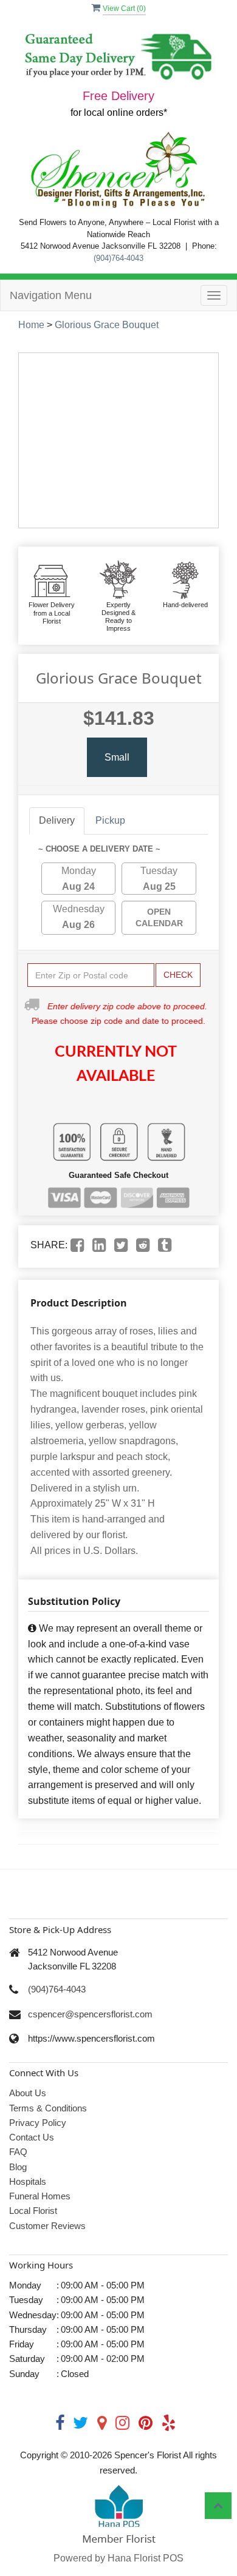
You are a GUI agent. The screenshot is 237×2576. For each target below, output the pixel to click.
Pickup (110, 820)
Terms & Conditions (48, 2108)
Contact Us (32, 2137)
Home (31, 325)
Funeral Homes (40, 2196)
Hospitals (28, 2181)
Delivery (57, 820)
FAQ (18, 2152)
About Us (28, 2093)
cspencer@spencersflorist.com (90, 2014)
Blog (18, 2167)
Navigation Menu (51, 295)
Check (178, 975)
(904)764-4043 (118, 258)
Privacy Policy (38, 2123)
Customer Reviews (47, 2226)
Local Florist (33, 2211)
